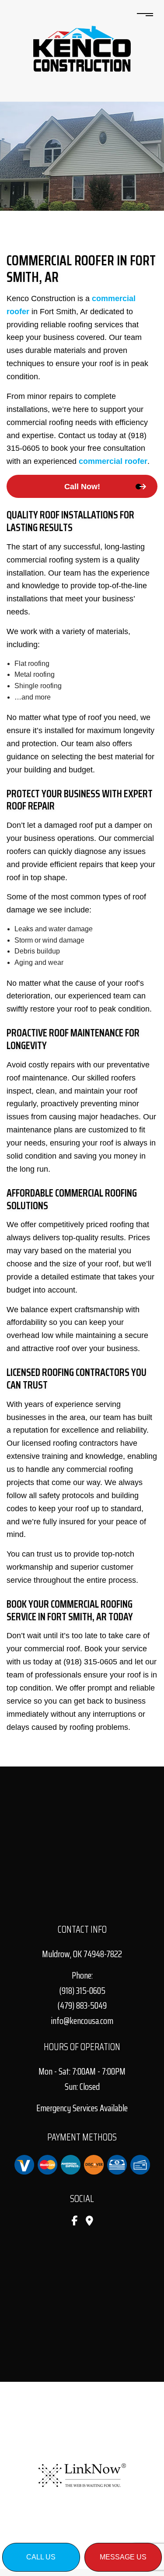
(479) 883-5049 (82, 2005)
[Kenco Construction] (82, 48)
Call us (41, 2557)
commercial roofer (113, 461)
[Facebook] (74, 2222)
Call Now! (82, 487)
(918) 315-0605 (82, 1991)
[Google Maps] (89, 2222)
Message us (123, 2557)
